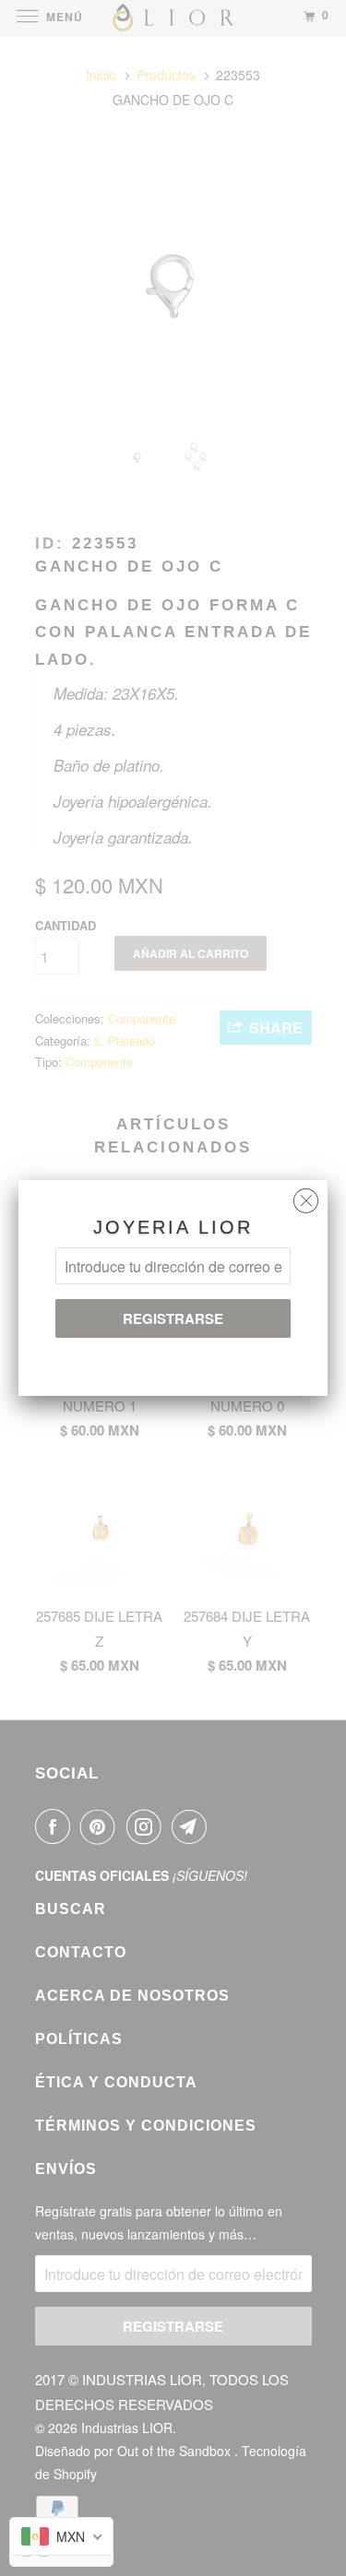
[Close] (306, 1196)
